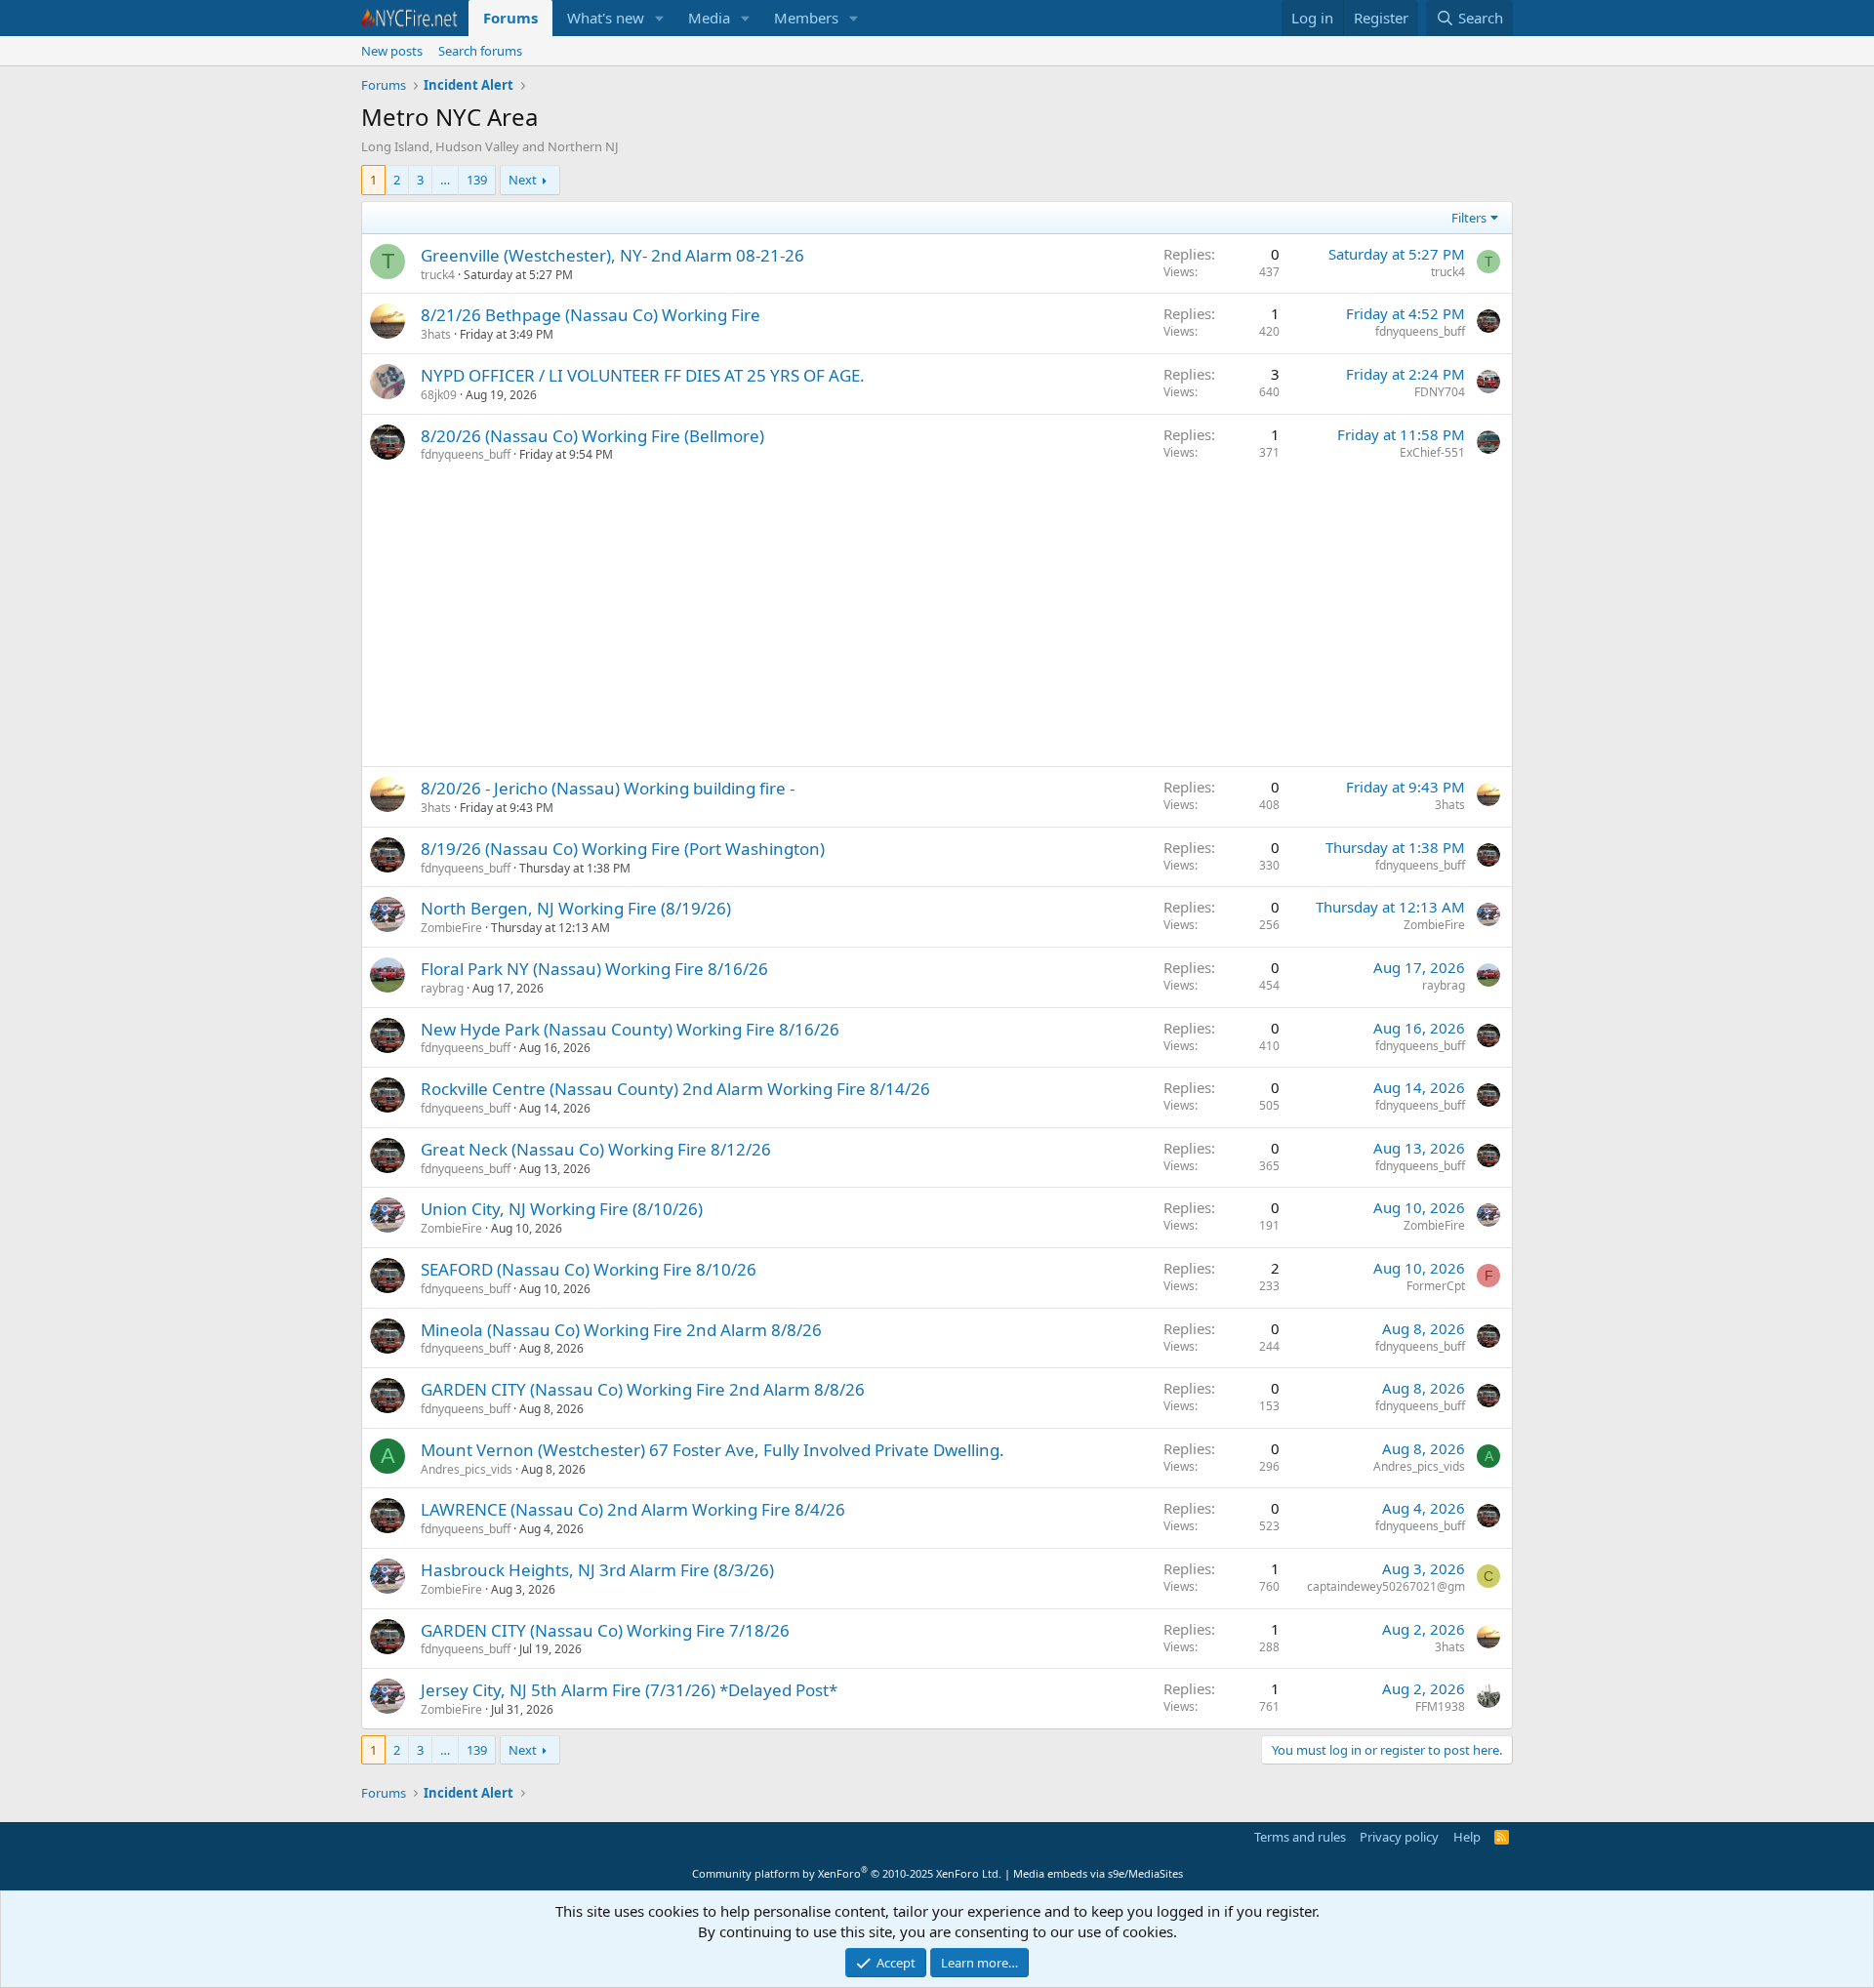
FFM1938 (1440, 1706)
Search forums (480, 51)
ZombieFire (451, 928)
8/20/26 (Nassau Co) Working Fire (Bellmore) (592, 436)
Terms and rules (1300, 1837)
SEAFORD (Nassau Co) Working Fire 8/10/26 (589, 1269)
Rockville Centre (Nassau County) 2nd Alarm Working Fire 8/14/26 (675, 1089)
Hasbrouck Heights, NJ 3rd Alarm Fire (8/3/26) (597, 1570)
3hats (436, 334)
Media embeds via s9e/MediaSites (1098, 1873)
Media (709, 18)
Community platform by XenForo (847, 1873)
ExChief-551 (1432, 452)
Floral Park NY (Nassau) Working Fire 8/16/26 (594, 969)
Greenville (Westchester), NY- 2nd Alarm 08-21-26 (612, 255)
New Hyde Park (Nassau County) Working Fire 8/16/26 (630, 1029)
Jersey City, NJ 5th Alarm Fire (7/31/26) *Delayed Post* (629, 1690)
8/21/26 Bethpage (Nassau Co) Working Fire (591, 315)
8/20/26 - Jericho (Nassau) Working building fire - (608, 788)
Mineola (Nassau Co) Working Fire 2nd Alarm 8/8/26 (621, 1330)
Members (806, 18)
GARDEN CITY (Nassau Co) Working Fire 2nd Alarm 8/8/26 (643, 1389)
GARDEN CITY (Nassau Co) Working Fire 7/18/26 (605, 1630)
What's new (606, 18)
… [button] (445, 180)
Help (1467, 1837)
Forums (510, 18)
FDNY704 (1440, 392)
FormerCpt (1436, 1286)
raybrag (442, 988)
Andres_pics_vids (467, 1469)
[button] (660, 18)
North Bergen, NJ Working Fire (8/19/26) (576, 908)
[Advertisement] (937, 620)
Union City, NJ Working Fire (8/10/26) (562, 1209)
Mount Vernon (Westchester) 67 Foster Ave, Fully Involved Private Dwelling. (713, 1450)
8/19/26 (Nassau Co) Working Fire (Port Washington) (623, 849)
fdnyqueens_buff (1420, 331)
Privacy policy (1399, 1837)
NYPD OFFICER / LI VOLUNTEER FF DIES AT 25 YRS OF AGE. (643, 375)
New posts (392, 51)
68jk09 (439, 395)
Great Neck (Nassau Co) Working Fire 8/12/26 (596, 1149)
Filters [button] (1469, 218)
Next (523, 180)
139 (477, 180)
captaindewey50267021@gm (1386, 1586)
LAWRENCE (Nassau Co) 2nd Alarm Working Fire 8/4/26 (633, 1509)
